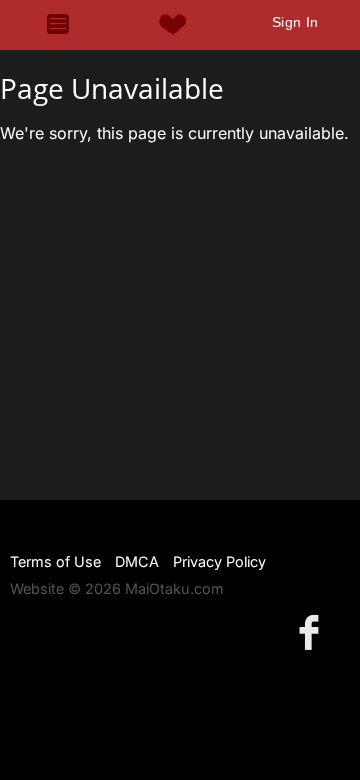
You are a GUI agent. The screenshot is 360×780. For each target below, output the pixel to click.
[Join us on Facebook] (313, 631)
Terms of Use (55, 561)
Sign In (295, 22)
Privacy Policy (219, 561)
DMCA (137, 561)
